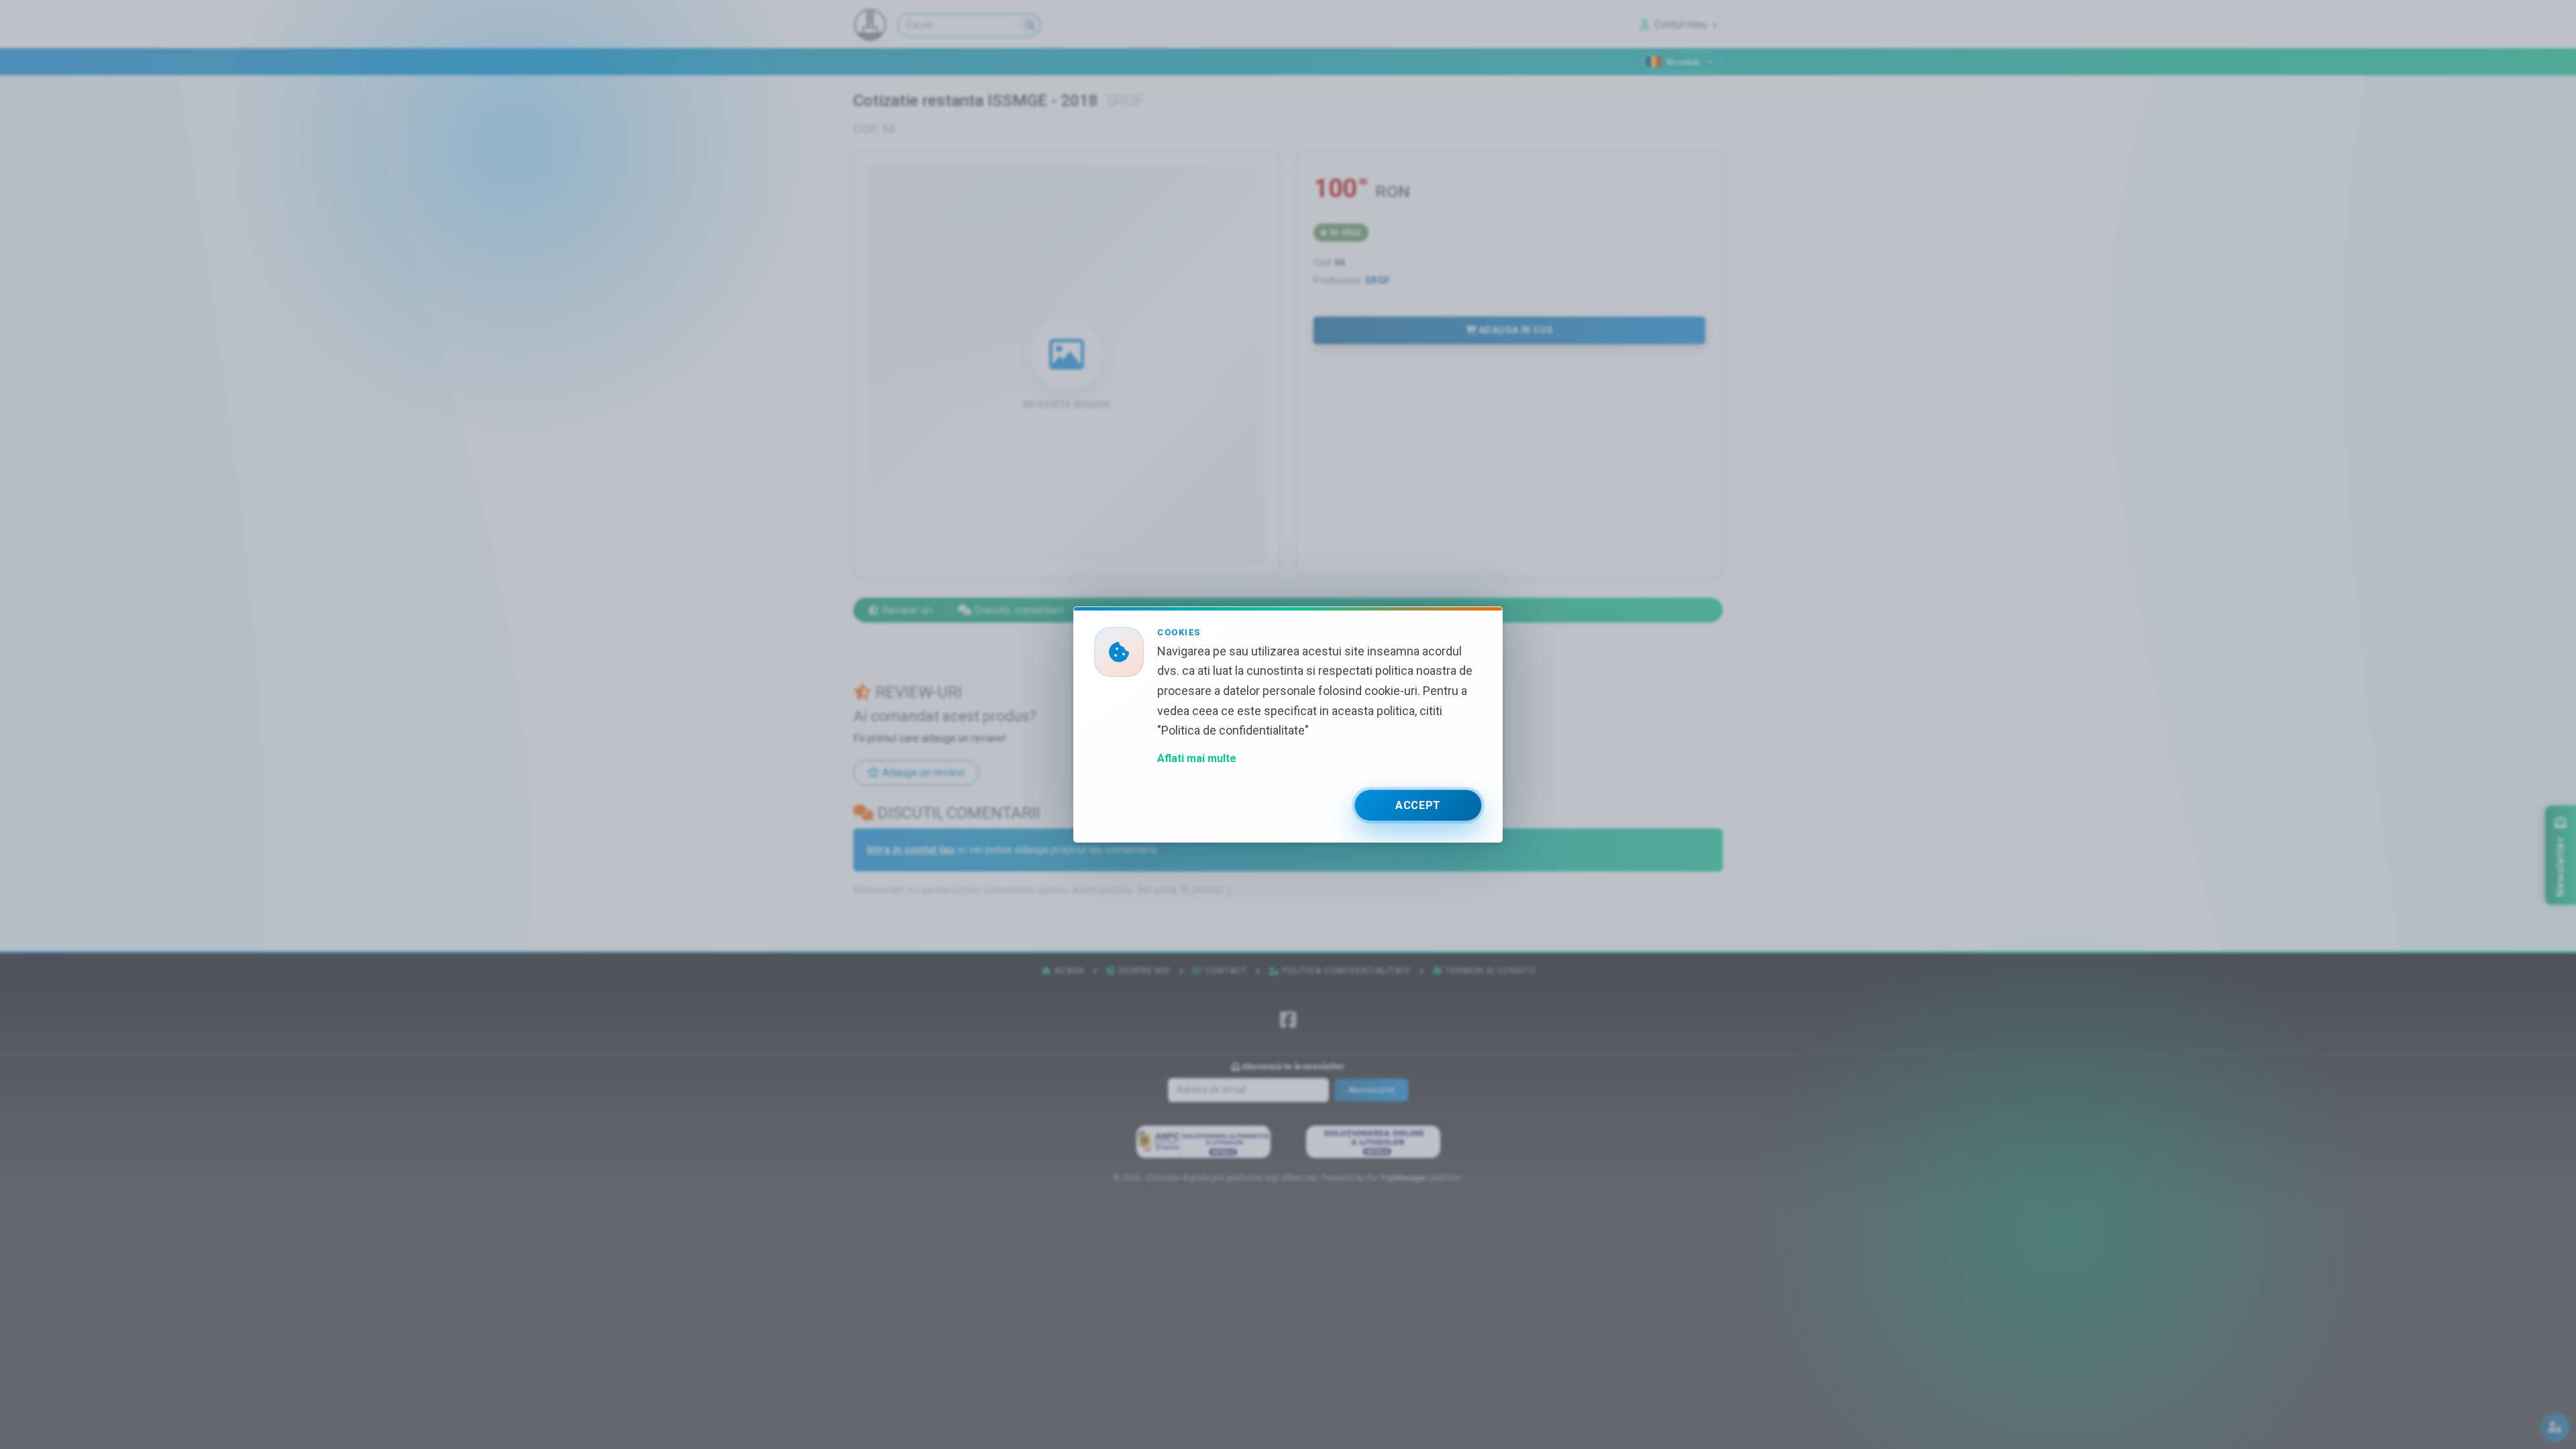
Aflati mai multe (1197, 758)
